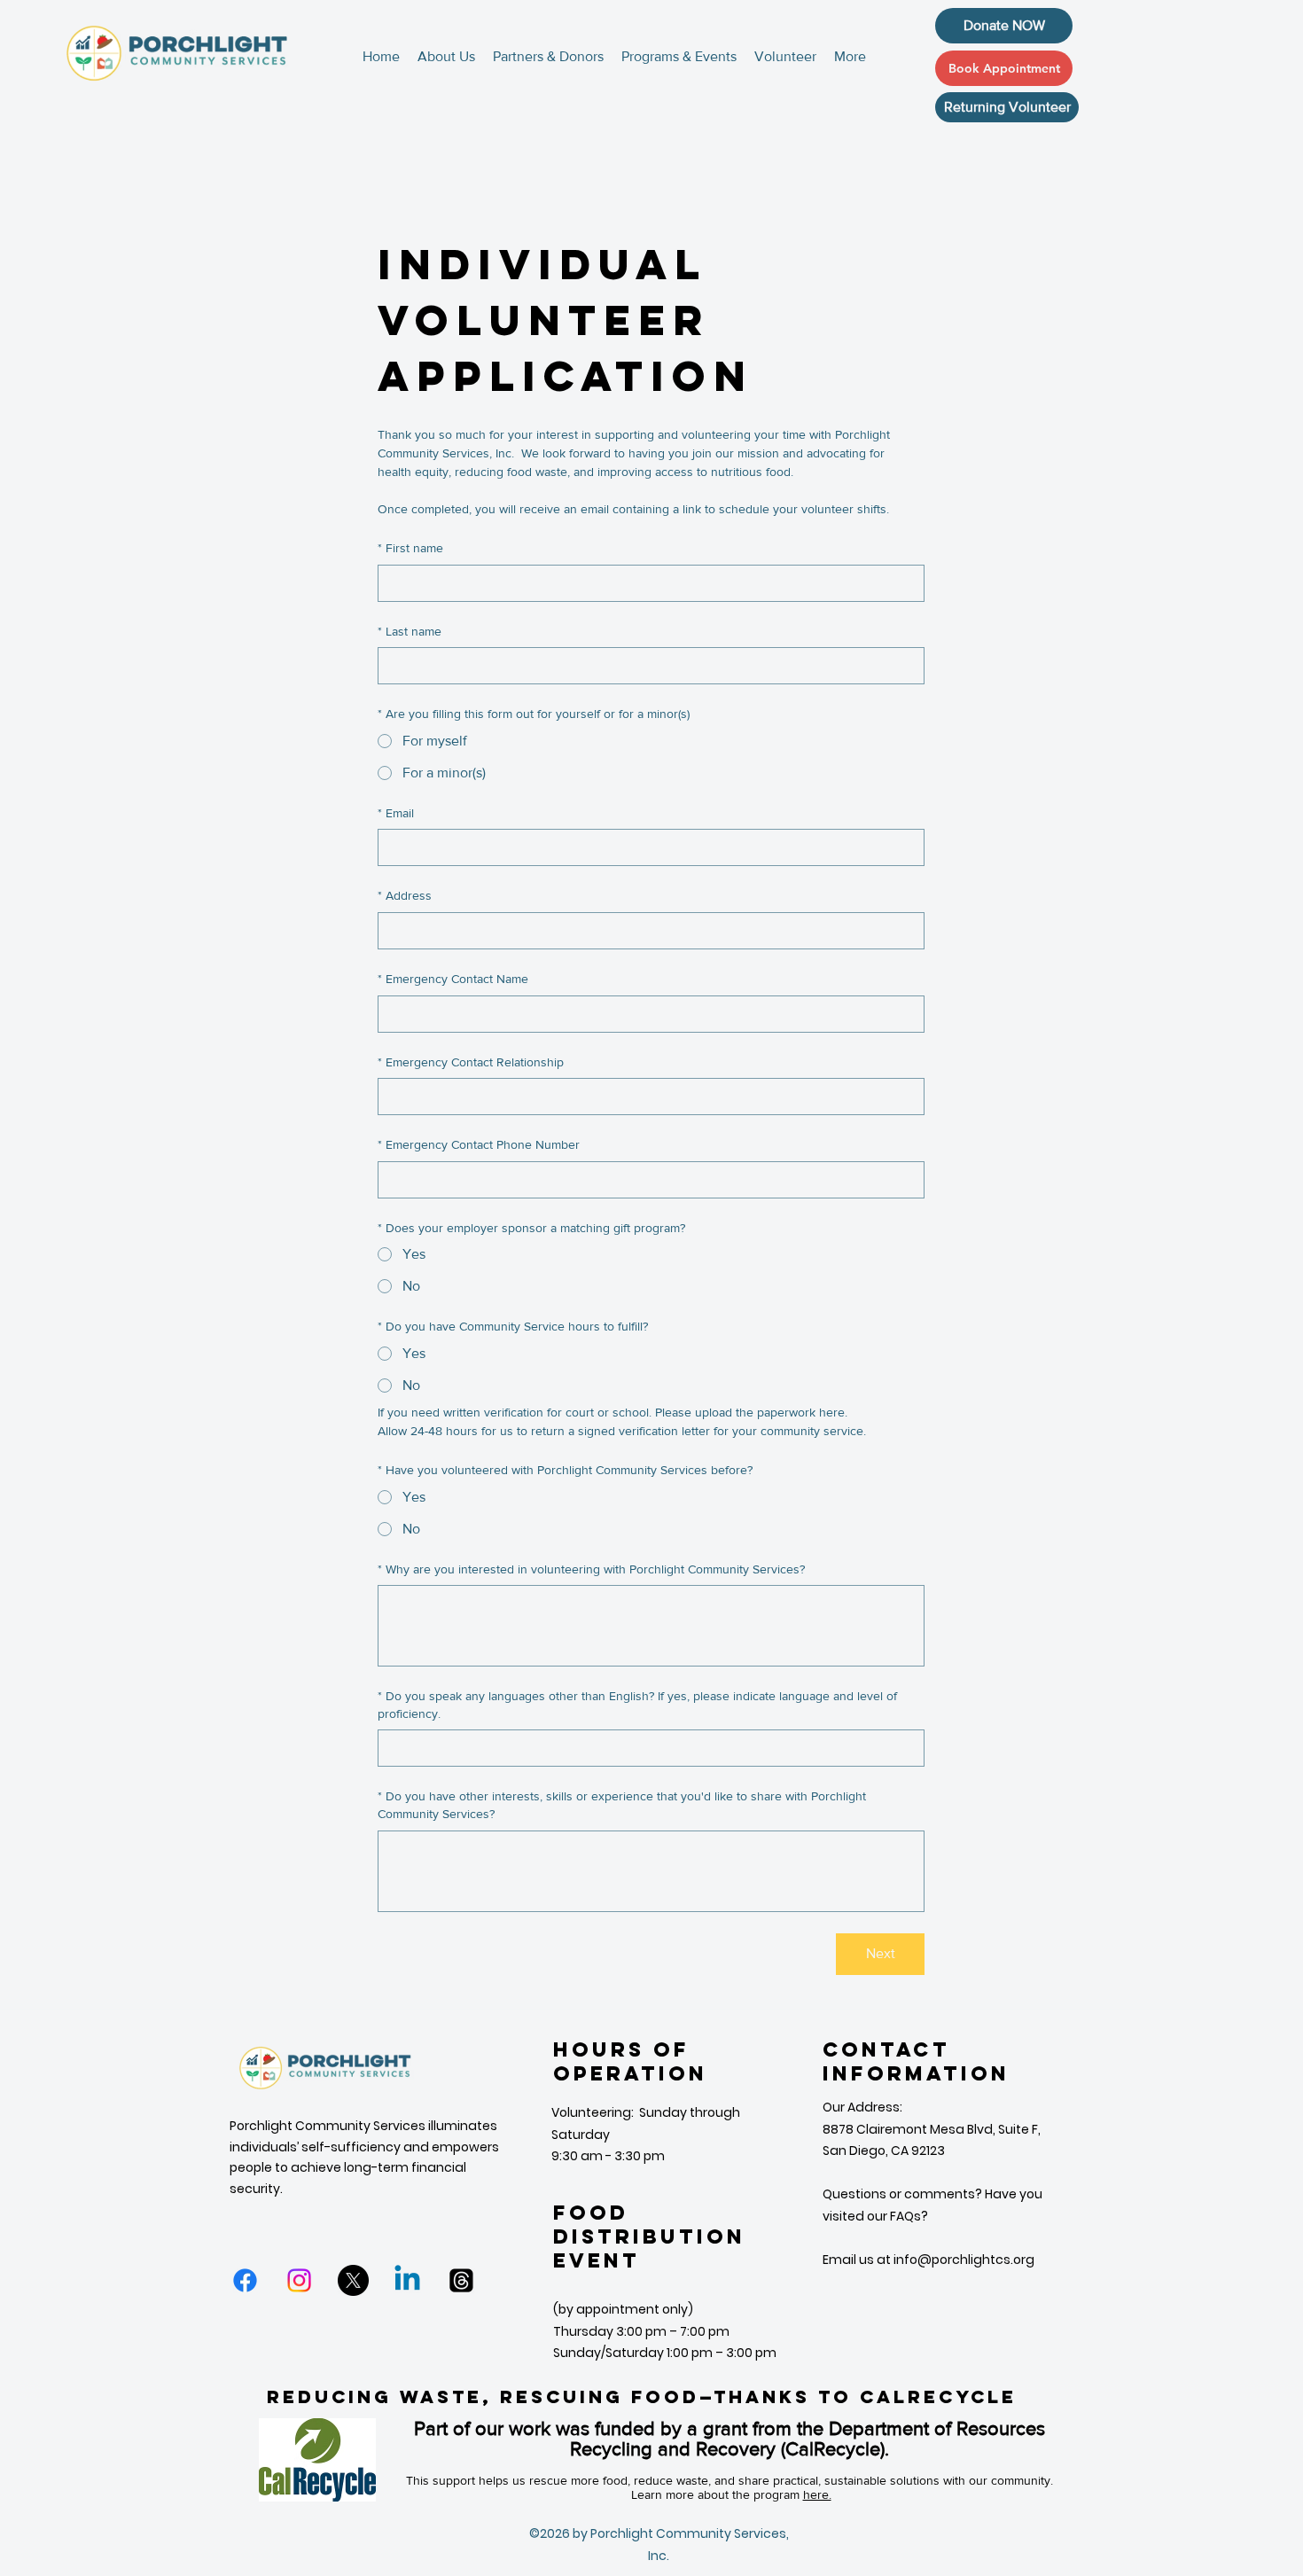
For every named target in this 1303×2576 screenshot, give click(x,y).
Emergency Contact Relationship (471, 1062)
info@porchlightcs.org (964, 2260)
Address (405, 895)
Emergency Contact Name (453, 979)
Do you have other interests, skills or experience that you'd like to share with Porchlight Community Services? (622, 1805)
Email (396, 813)
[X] (353, 2280)
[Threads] (461, 2280)
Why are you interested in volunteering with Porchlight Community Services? (591, 1569)
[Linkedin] (407, 2280)
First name (410, 548)
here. (817, 2494)
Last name (410, 631)
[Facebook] (245, 2280)
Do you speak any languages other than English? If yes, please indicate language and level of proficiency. (637, 1705)
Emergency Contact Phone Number (479, 1144)
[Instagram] (299, 2280)
